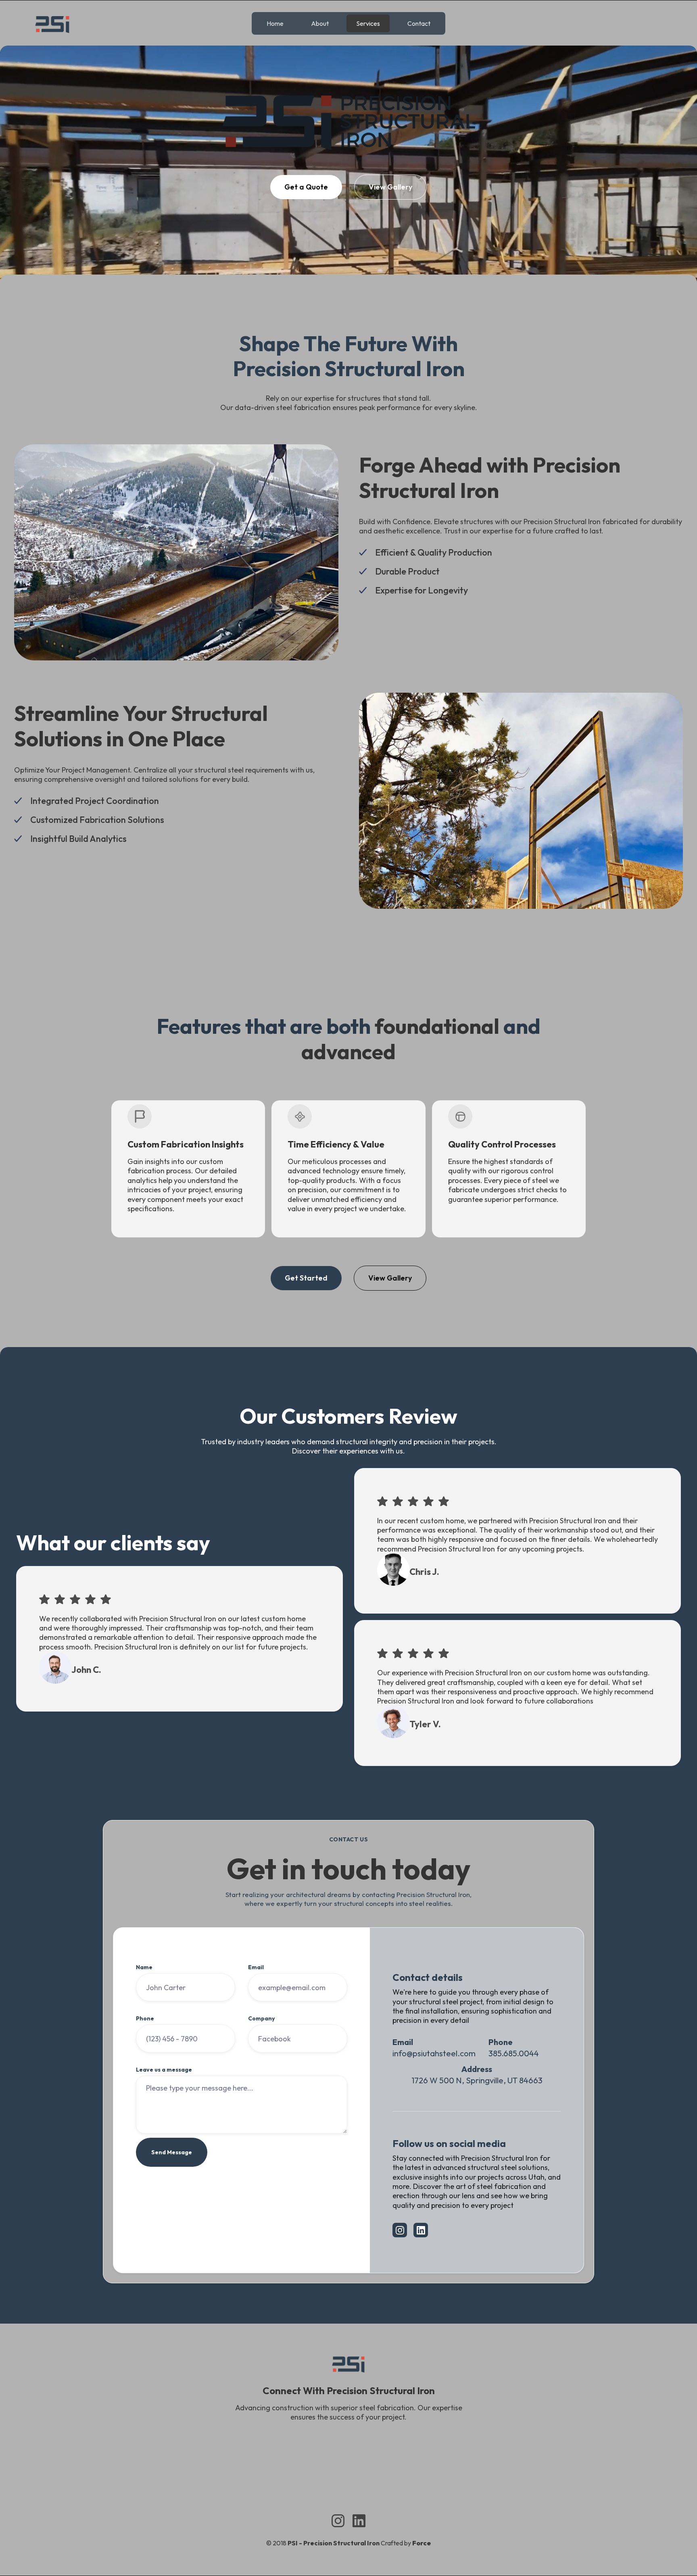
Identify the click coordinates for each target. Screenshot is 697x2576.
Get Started (306, 1278)
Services (368, 23)
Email (256, 1967)
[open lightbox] (348, 237)
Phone (145, 2018)
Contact (419, 23)
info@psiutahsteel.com (434, 2053)
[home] (52, 23)
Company (261, 2018)
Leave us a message (164, 2070)
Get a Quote (306, 187)
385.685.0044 (514, 2053)
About (320, 23)
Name (144, 1967)
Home (275, 23)
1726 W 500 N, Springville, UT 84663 (477, 2080)
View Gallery (390, 187)
